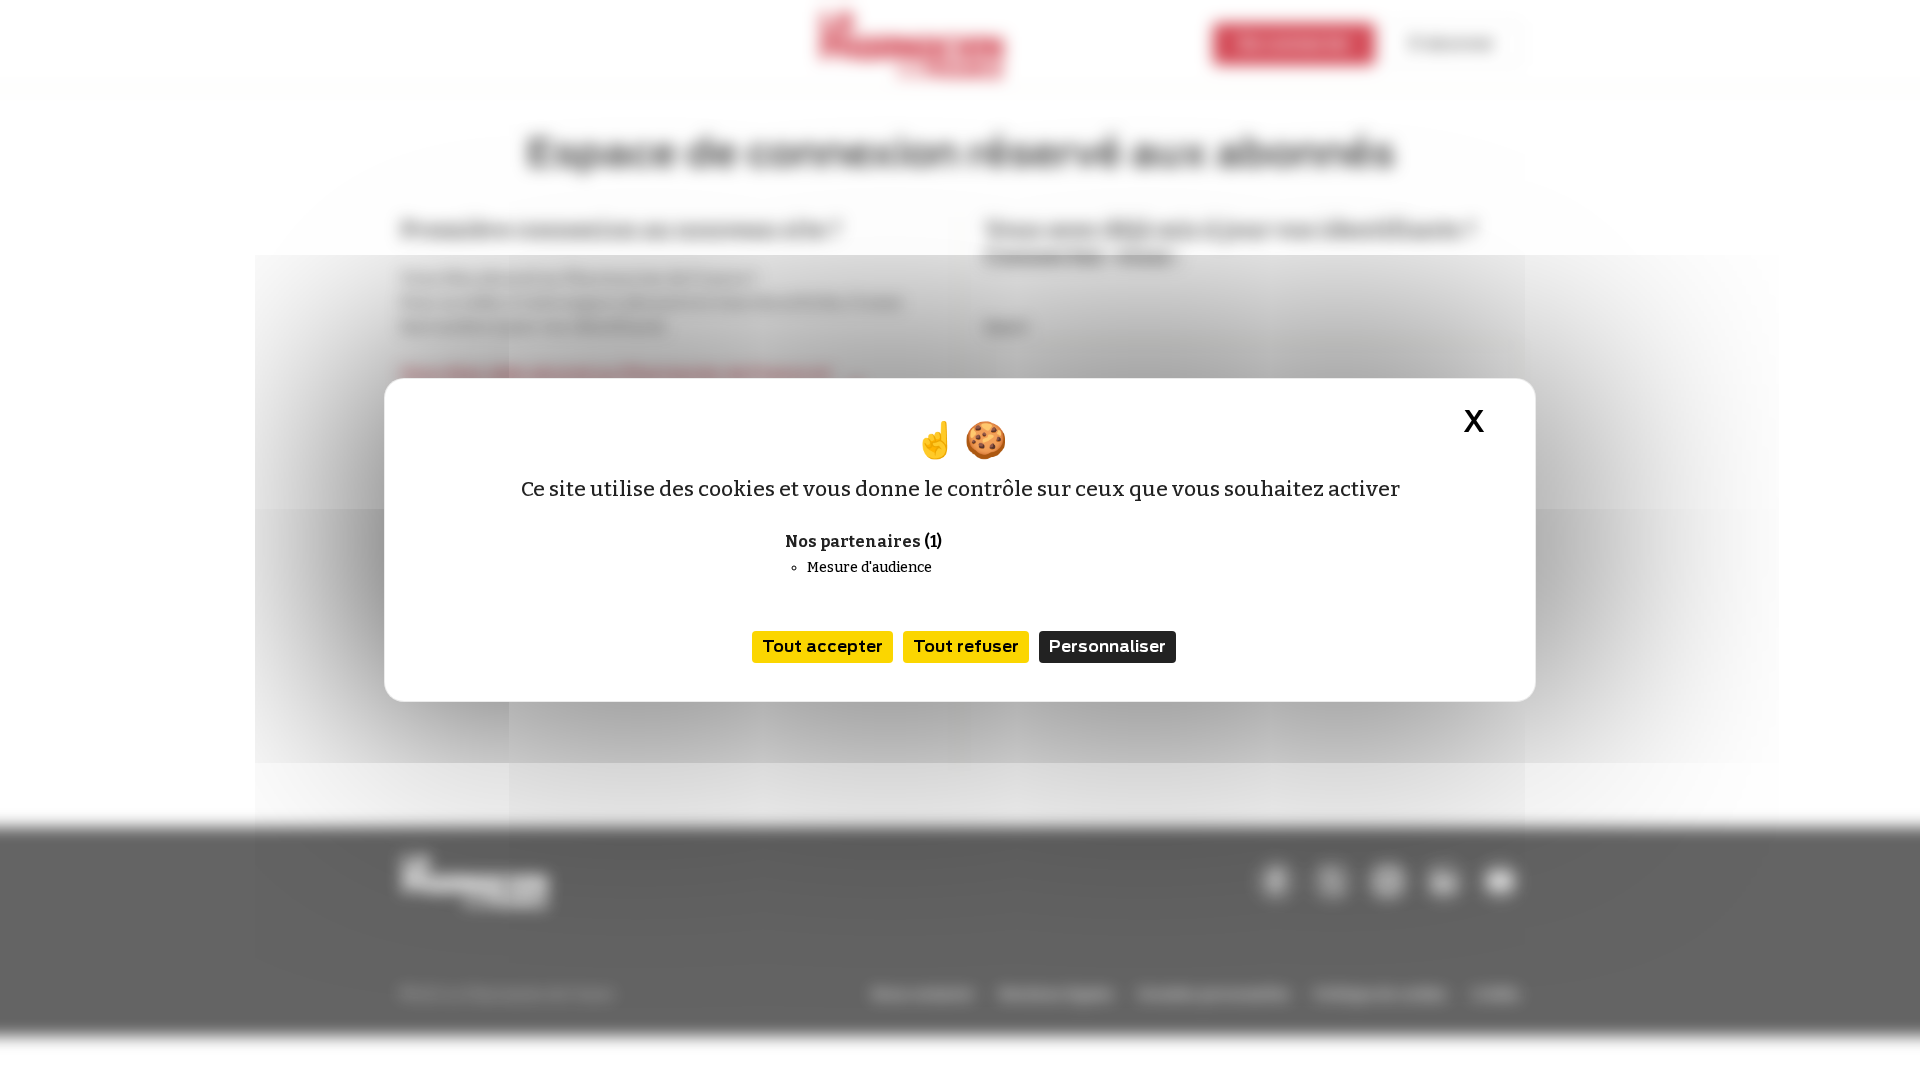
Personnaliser (1107, 646)
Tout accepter (822, 646)
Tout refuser (966, 646)
